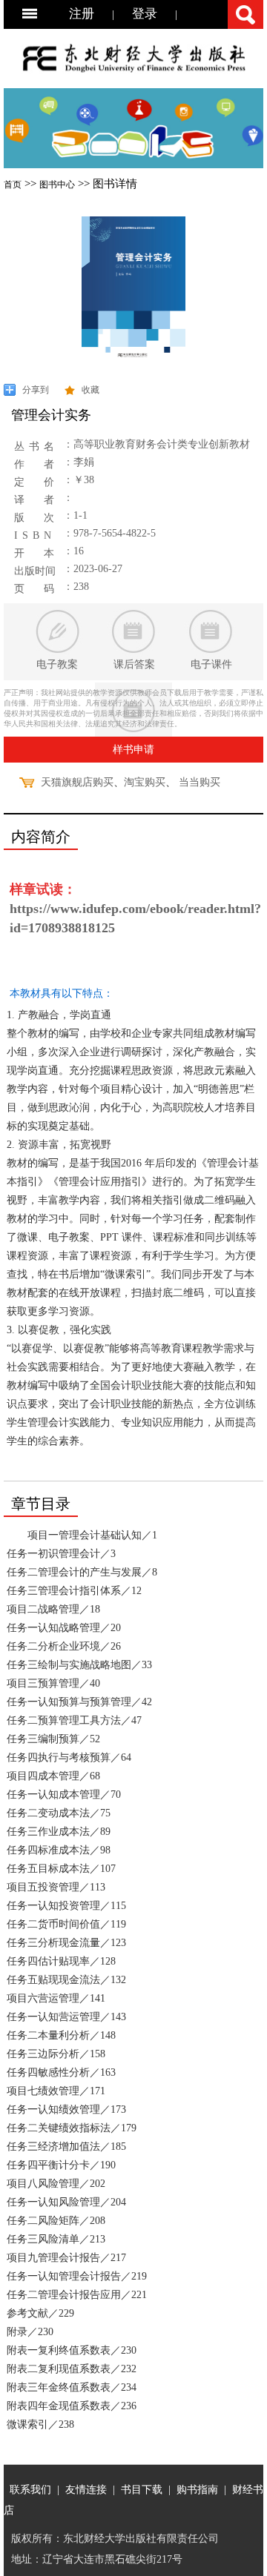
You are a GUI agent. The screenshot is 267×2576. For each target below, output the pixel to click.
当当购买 (200, 782)
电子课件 (211, 664)
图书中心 (57, 185)
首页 (13, 185)
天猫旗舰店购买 (77, 782)
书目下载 (142, 2489)
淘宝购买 (145, 782)
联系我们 (30, 2489)
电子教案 (57, 664)
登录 (145, 14)
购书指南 (197, 2489)
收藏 (90, 390)
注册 (82, 14)
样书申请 (133, 750)
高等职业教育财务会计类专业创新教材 (162, 444)
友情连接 (86, 2489)
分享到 (36, 390)
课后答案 (134, 664)
